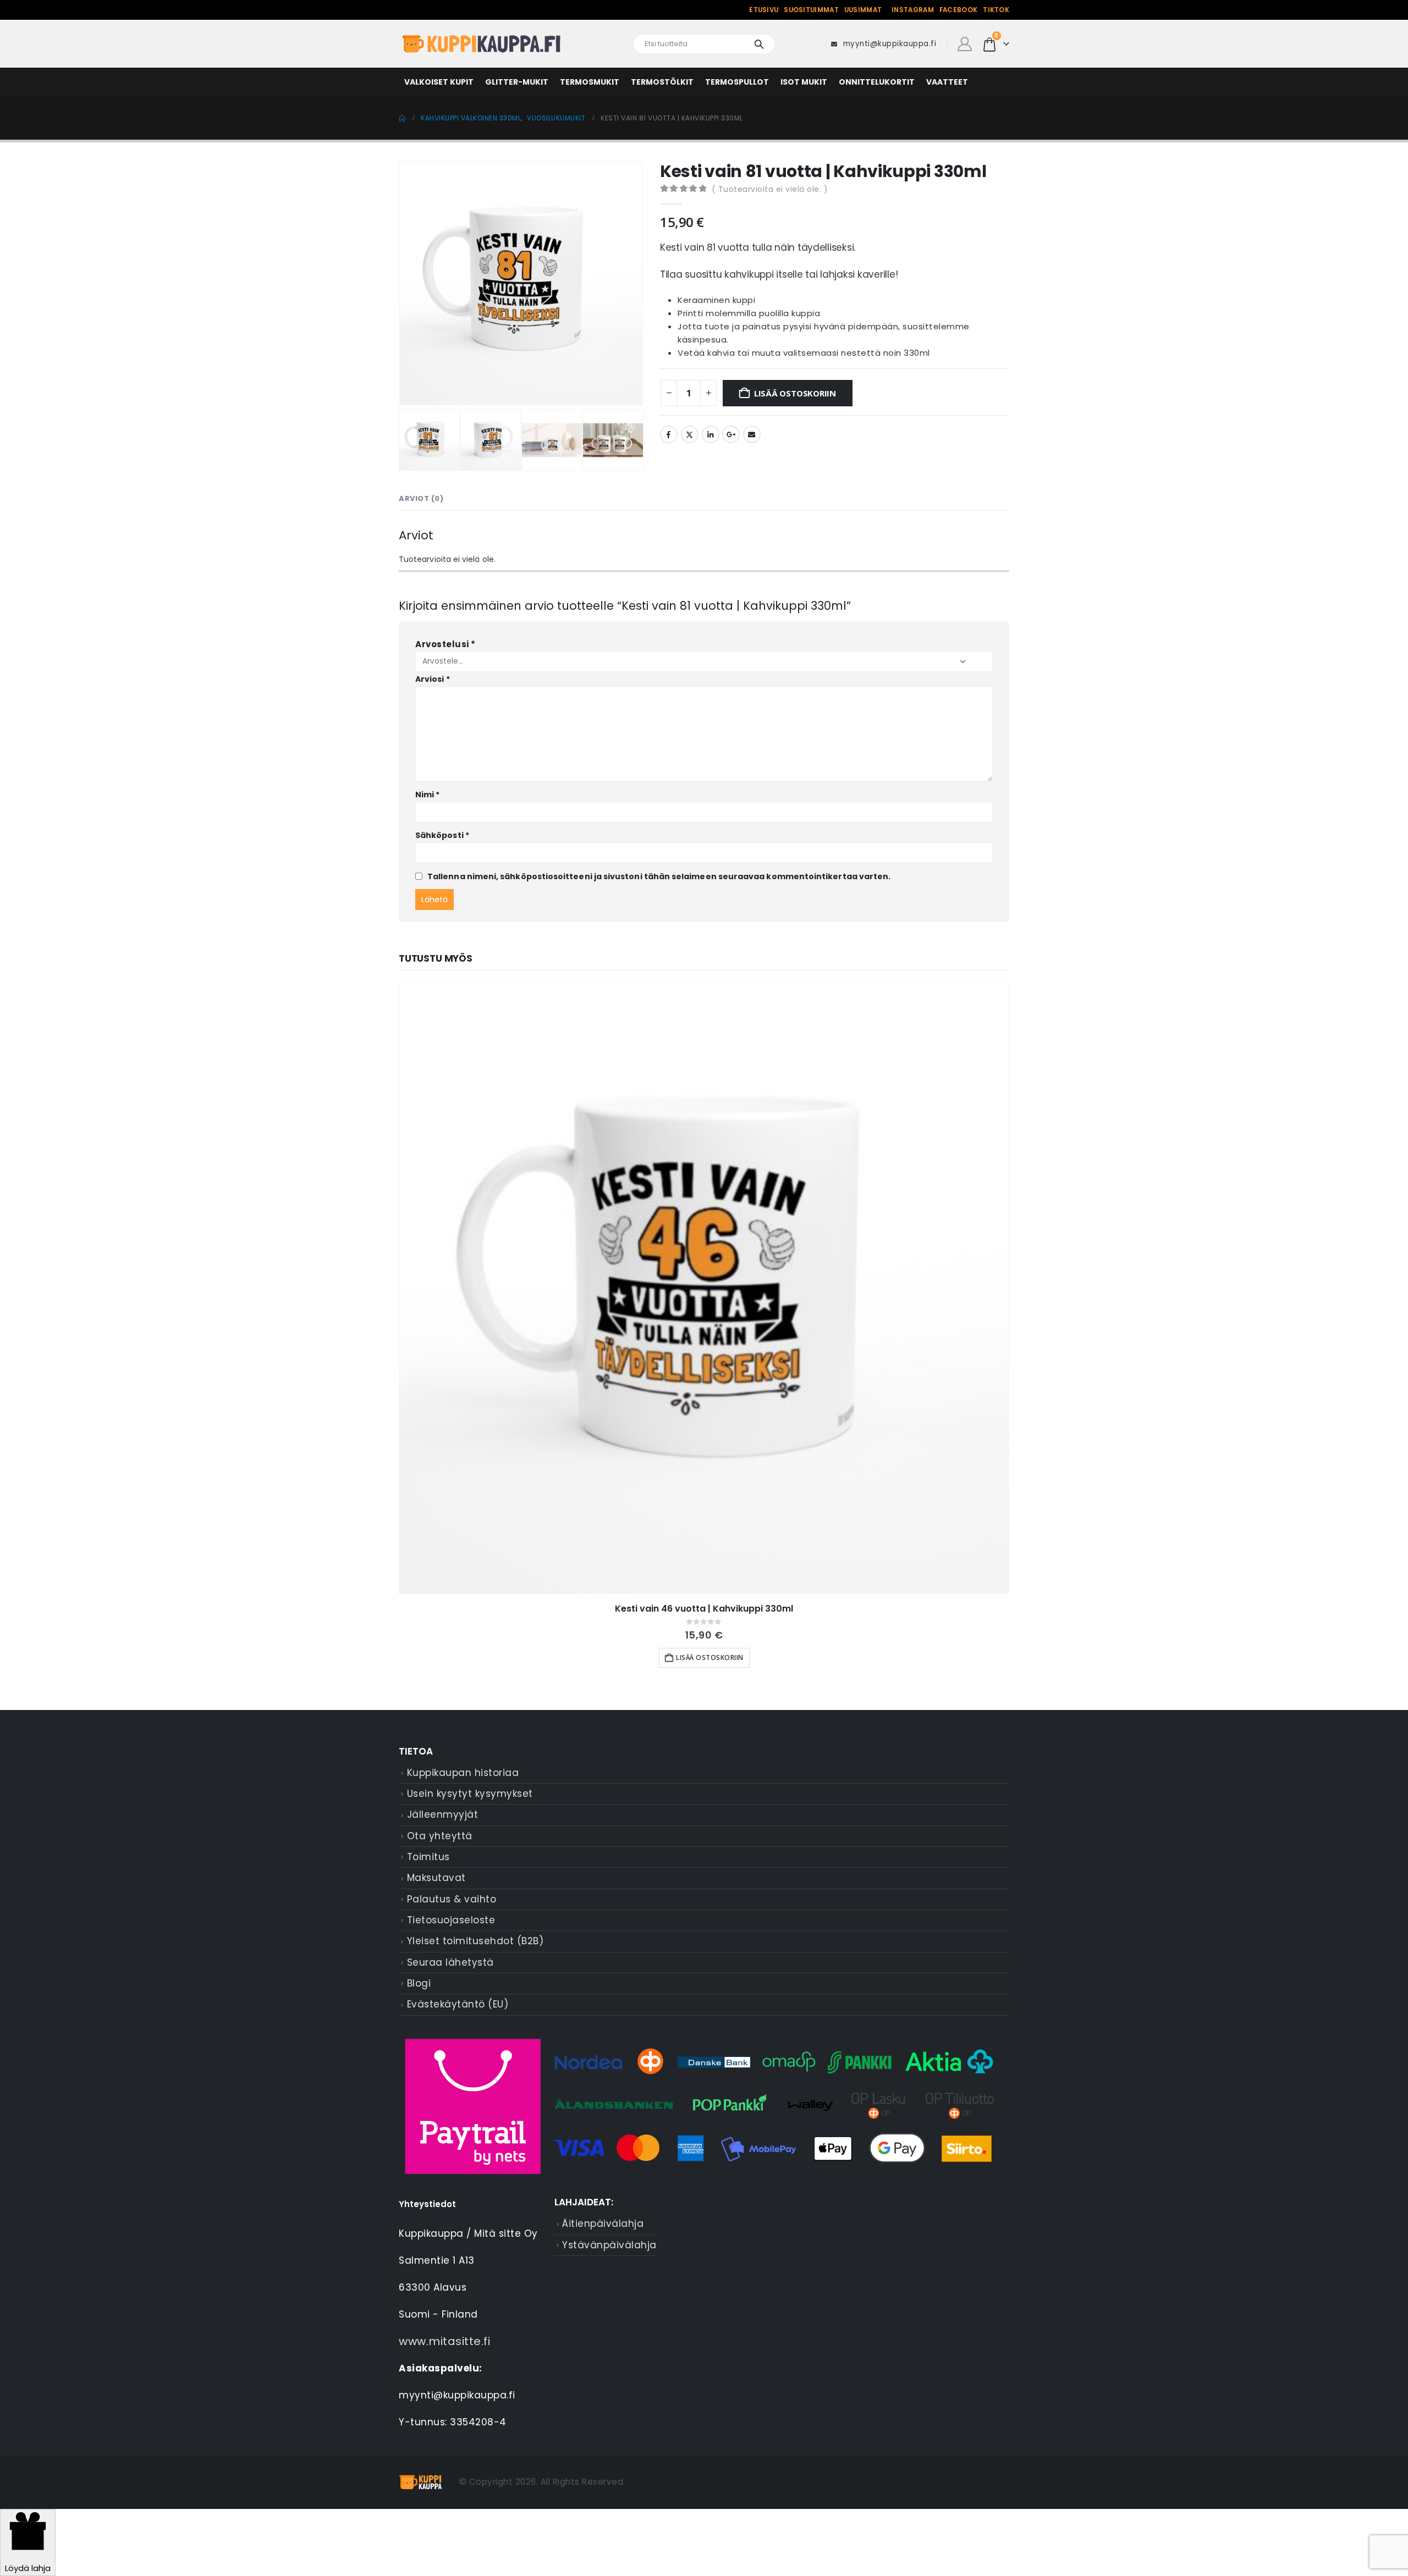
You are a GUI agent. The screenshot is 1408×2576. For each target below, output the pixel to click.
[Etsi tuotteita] (759, 44)
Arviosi (433, 679)
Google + (731, 434)
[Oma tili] (964, 44)
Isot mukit (804, 82)
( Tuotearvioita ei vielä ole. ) (770, 189)
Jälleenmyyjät (443, 1814)
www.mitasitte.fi (444, 2341)
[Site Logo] (481, 44)
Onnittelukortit (877, 82)
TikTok (996, 10)
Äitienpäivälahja (603, 2224)
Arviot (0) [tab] (421, 498)
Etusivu (764, 10)
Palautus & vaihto (452, 1899)
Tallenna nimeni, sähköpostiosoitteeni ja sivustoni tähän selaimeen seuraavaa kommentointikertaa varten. (659, 876)
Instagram (913, 10)
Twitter (690, 434)
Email (752, 434)
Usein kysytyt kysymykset (470, 1794)
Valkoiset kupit (439, 82)
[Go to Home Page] (402, 118)
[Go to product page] (704, 1289)
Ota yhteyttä (440, 1836)
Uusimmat (863, 10)
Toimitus (428, 1857)
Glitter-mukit (517, 82)
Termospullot (737, 82)
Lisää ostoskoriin (795, 393)
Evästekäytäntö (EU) (458, 2004)
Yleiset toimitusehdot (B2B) (475, 1941)
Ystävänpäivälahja (609, 2245)
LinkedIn (711, 434)
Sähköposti (442, 835)
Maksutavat (436, 1878)
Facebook (958, 10)
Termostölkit (662, 82)
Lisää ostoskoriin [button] (710, 1657)
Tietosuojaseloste (451, 1920)
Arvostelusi (446, 644)
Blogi (419, 1983)
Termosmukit (590, 82)
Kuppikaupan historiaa (463, 1773)
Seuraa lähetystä (450, 1962)
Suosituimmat (811, 10)
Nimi (427, 795)
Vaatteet (947, 82)
